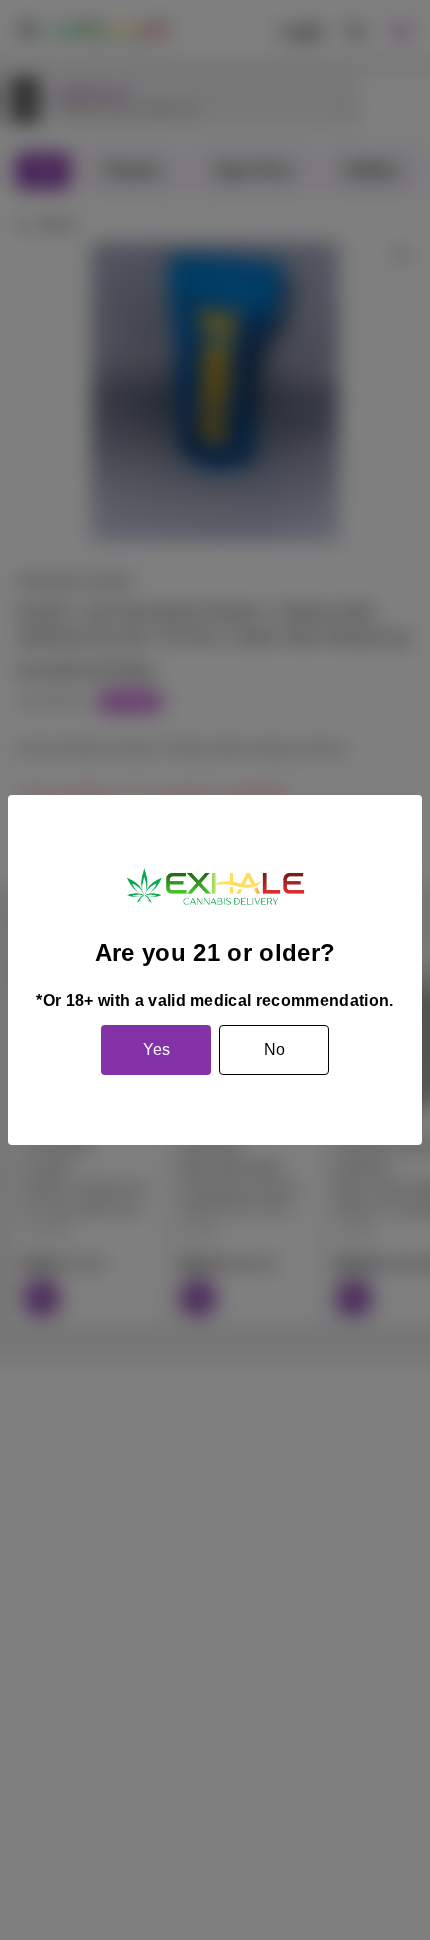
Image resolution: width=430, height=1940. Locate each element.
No (274, 1049)
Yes (156, 1049)
